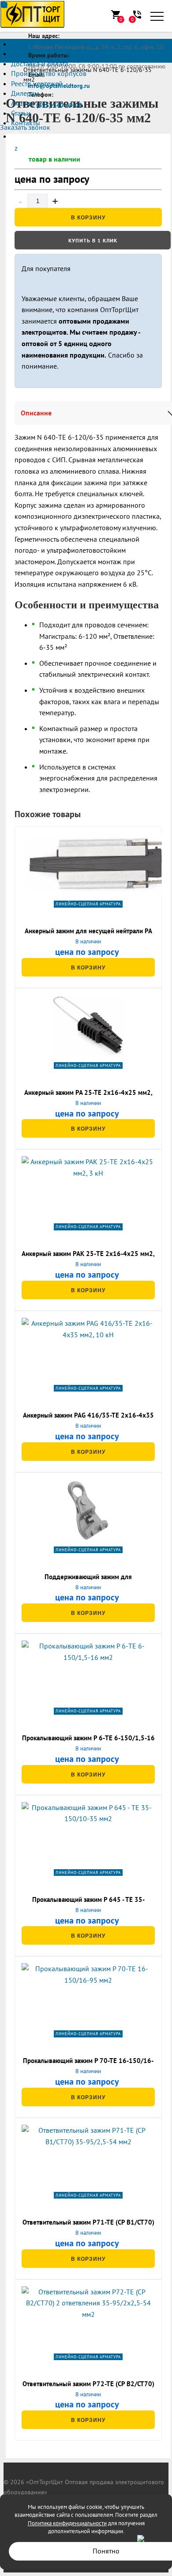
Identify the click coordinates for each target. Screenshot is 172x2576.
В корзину (88, 218)
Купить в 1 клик (93, 240)
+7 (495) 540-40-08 (55, 105)
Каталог (23, 44)
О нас (20, 53)
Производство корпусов (49, 73)
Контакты (26, 123)
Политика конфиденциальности (67, 2523)
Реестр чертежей (37, 83)
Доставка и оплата (40, 64)
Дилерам (25, 93)
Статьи (21, 113)
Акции (21, 103)
